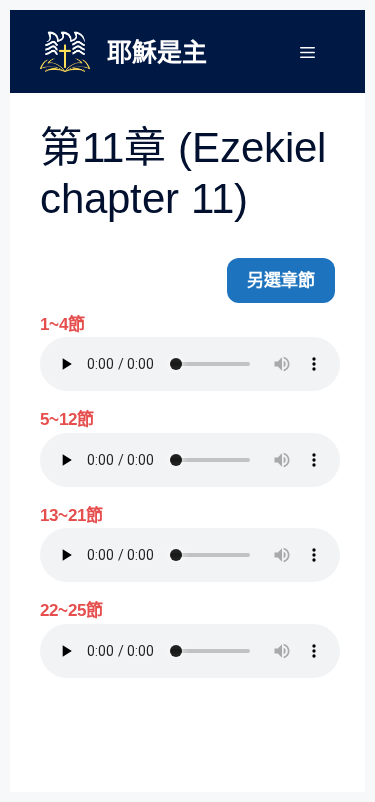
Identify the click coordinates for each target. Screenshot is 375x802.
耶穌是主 (157, 52)
